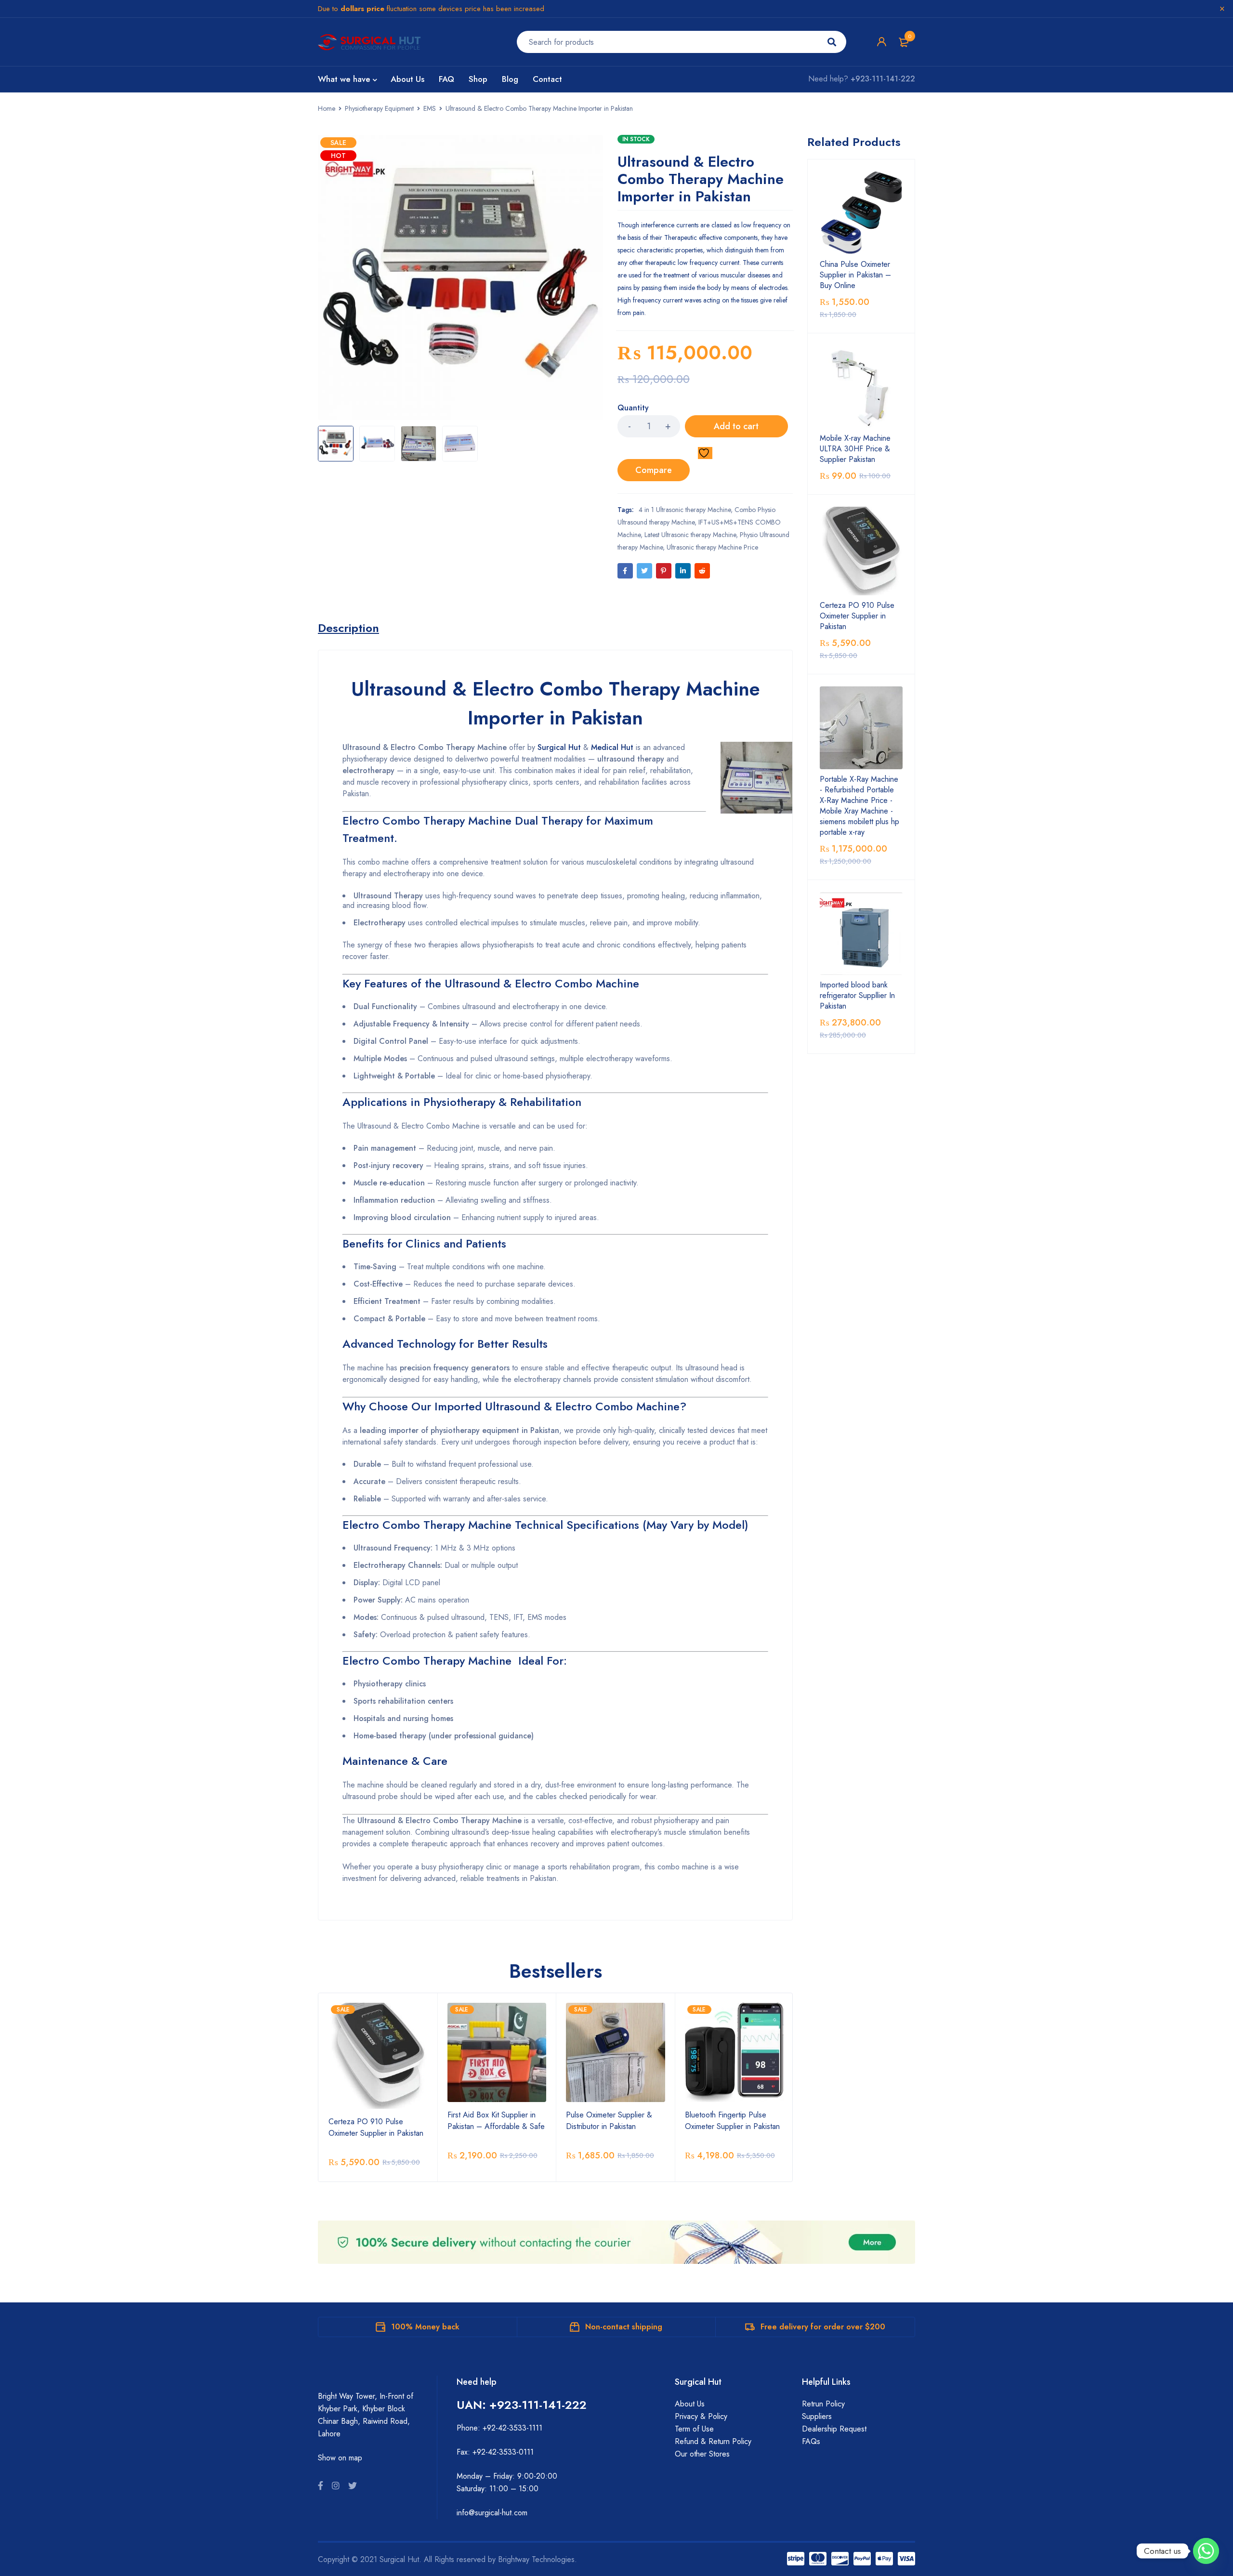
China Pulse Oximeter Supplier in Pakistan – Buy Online (855, 275)
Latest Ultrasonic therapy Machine (690, 535)
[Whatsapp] (1206, 2551)
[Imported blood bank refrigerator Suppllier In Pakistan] (861, 933)
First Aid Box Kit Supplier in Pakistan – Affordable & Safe (496, 2121)
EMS (430, 108)
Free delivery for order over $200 (823, 2327)
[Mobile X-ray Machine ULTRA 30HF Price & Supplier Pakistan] (861, 387)
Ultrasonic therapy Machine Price (712, 547)
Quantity (633, 408)
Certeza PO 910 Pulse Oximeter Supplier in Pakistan (376, 2127)
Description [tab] (348, 628)
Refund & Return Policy (713, 2441)
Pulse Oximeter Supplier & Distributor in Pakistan (609, 2121)
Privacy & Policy (701, 2416)
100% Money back (425, 2327)
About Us (690, 2404)
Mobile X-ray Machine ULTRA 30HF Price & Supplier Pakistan (855, 449)
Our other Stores (702, 2454)
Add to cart (736, 426)
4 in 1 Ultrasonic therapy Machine (685, 510)
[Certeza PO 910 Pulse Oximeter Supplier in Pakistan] (861, 551)
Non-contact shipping (624, 2327)
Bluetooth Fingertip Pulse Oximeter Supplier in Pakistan (732, 2121)
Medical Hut (612, 747)
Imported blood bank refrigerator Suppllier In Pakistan (857, 996)
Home (327, 108)
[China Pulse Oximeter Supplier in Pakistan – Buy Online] (861, 213)
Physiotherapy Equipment (379, 108)
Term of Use (694, 2429)
